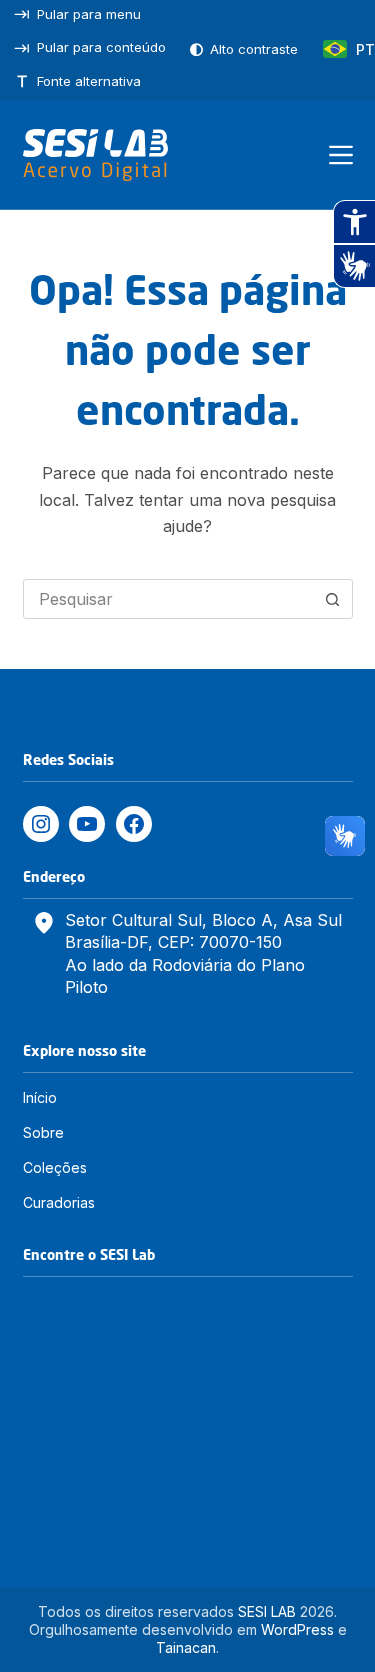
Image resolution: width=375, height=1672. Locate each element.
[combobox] (169, 599)
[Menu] (341, 155)
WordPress (297, 1629)
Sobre (43, 1132)
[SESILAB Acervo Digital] (95, 155)
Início (40, 1097)
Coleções (55, 1167)
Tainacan (186, 1647)
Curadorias (59, 1202)
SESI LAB (267, 1611)
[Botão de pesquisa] (333, 599)
